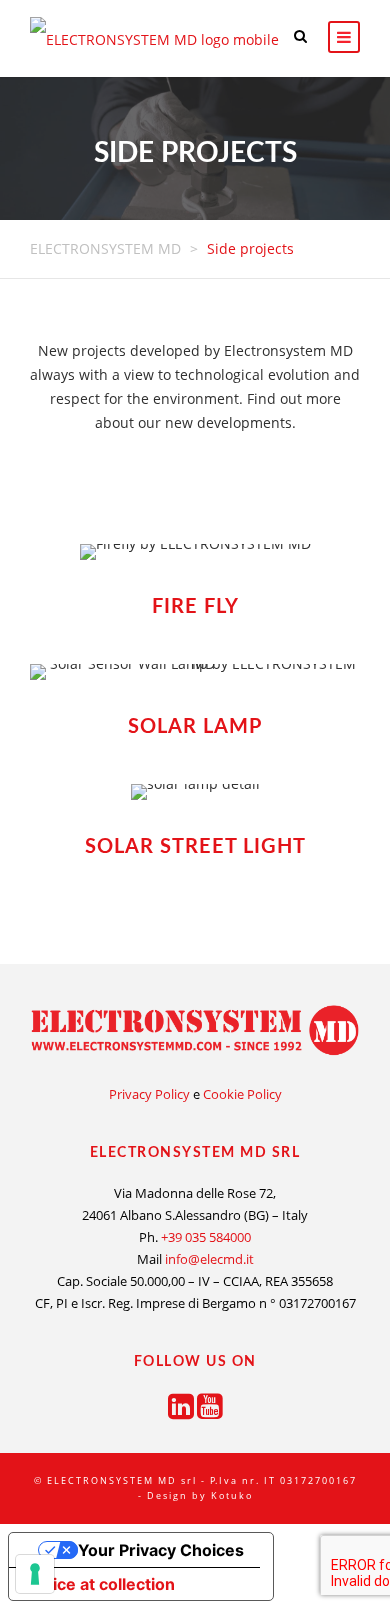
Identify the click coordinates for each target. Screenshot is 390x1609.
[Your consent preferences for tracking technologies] (35, 1574)
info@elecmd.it (208, 1259)
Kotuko (232, 1495)
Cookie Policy (242, 1094)
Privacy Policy (149, 1094)
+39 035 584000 (204, 1237)
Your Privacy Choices (161, 1550)
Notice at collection (100, 1584)
